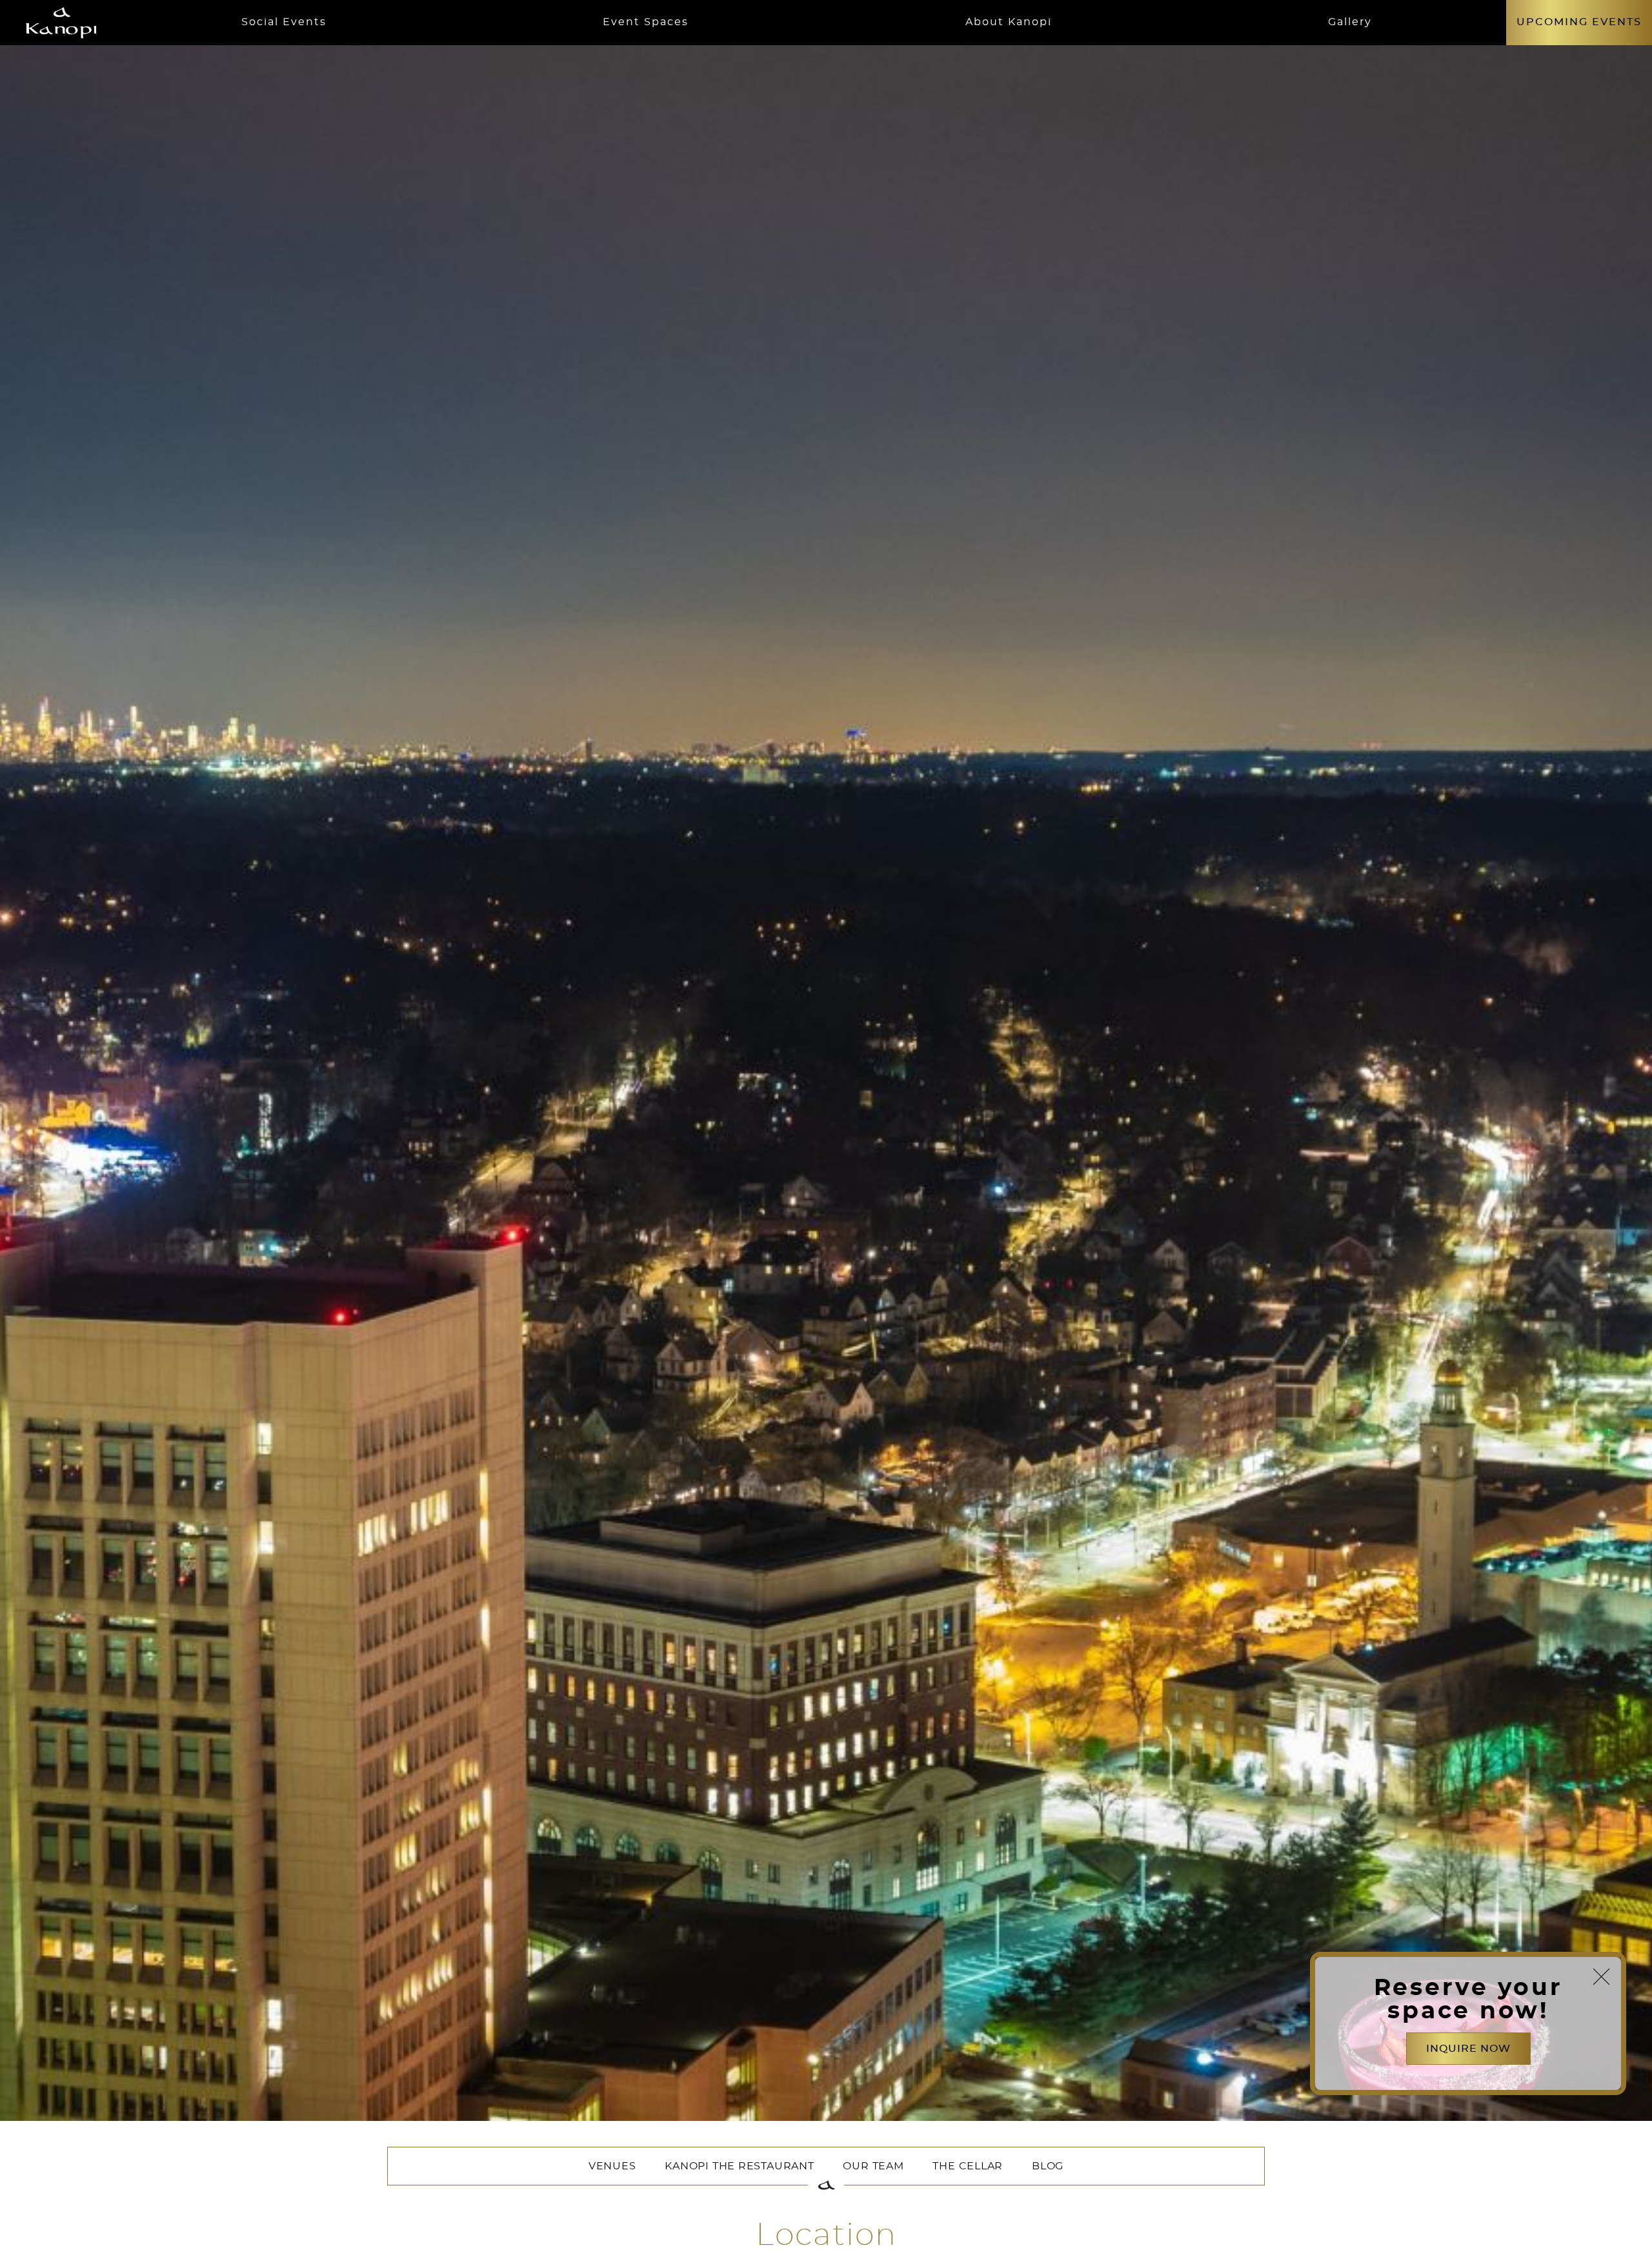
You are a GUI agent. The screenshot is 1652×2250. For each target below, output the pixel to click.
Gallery (1350, 22)
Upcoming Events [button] (1579, 22)
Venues (612, 2166)
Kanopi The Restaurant (739, 2166)
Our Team (873, 2166)
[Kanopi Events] (61, 23)
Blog (1048, 2166)
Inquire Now (1468, 2049)
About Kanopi (1009, 22)
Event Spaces (646, 22)
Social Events (284, 22)
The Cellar (968, 2166)
